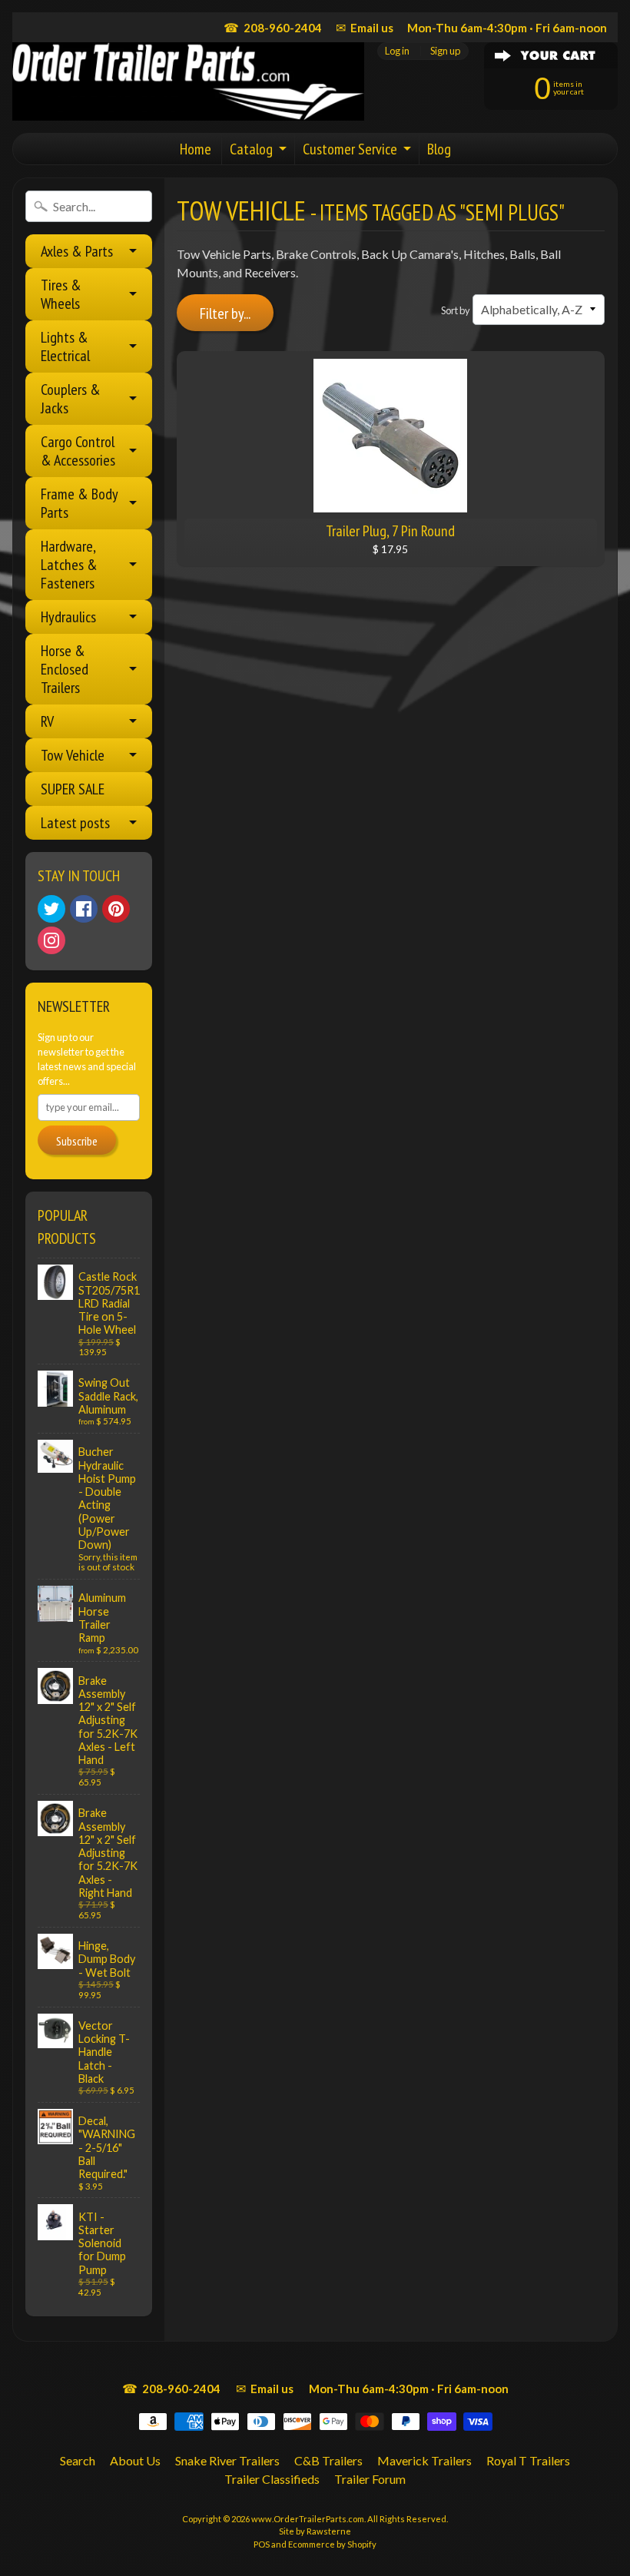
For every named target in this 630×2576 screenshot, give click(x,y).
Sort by (456, 310)
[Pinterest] (116, 909)
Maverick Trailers (424, 2460)
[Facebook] (84, 909)
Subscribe (77, 1141)
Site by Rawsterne (315, 2531)
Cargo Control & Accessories (78, 451)
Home (196, 149)
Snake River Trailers (227, 2460)
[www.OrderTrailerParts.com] (188, 81)
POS (262, 2544)
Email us (365, 27)
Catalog (251, 149)
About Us (135, 2460)
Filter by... (225, 313)
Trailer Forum (370, 2479)
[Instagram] (51, 940)
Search (78, 2460)
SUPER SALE (73, 789)
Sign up (445, 51)
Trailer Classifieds (272, 2479)
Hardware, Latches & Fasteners (69, 565)
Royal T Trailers (528, 2460)
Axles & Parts (77, 251)
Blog (439, 149)
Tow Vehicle (73, 755)
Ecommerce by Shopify (332, 2544)
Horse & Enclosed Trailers (65, 669)
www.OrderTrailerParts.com (308, 2519)
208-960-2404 (273, 27)
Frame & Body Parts (80, 503)
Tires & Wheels (61, 294)
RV (47, 721)
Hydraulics (68, 617)
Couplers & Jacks (71, 399)
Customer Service (350, 149)
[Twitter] (51, 909)
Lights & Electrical (65, 346)
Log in (397, 51)
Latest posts (75, 823)
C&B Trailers (328, 2460)
